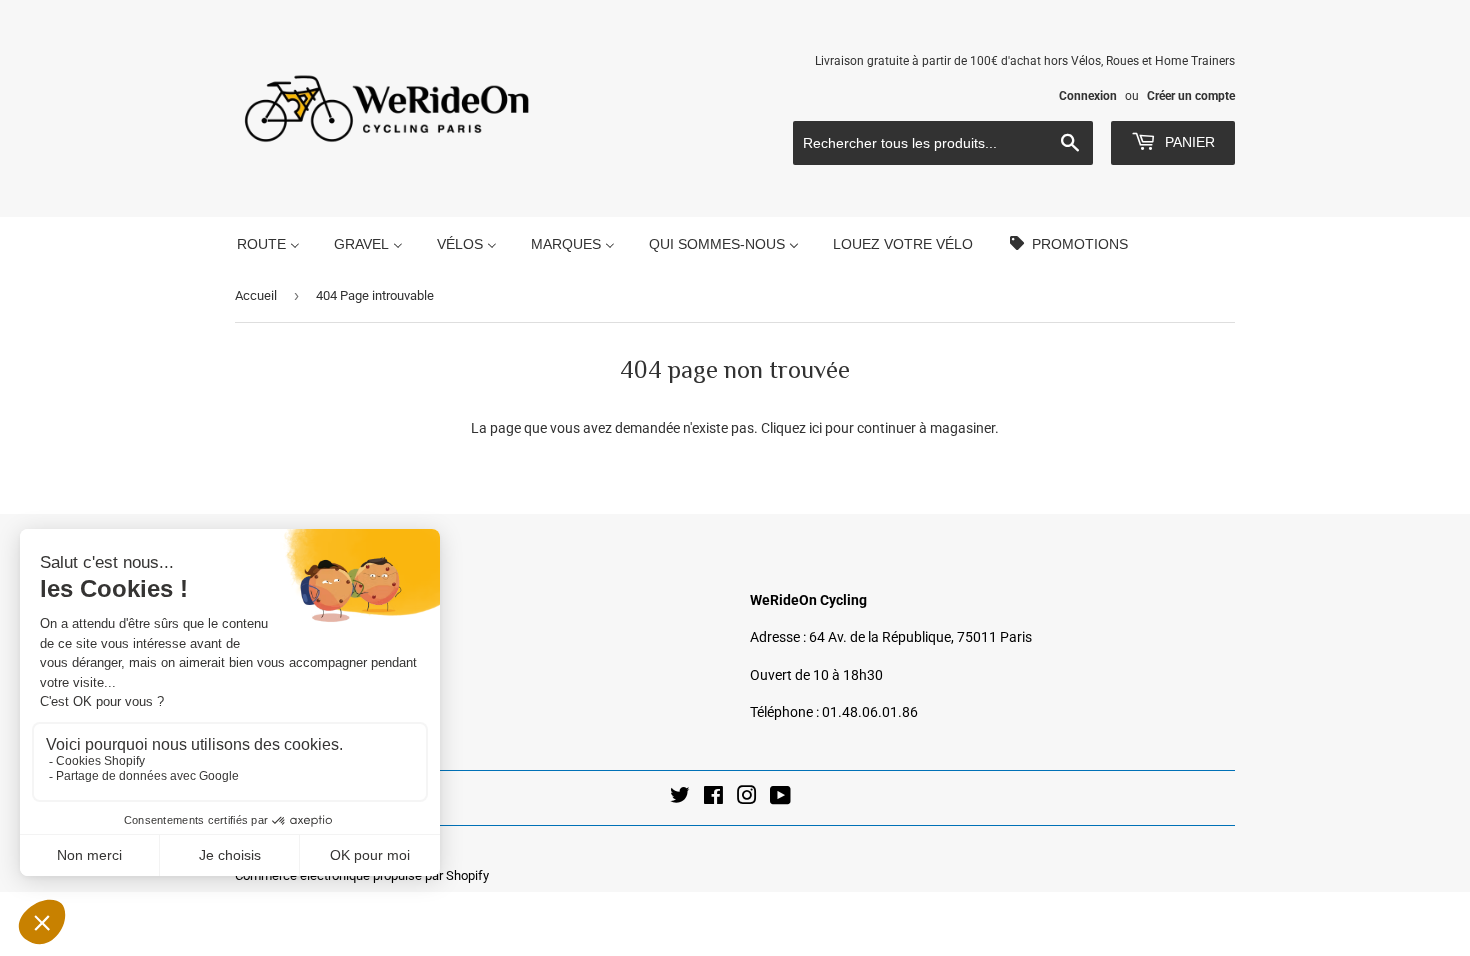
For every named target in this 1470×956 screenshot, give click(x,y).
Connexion (1088, 96)
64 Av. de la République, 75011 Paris (920, 637)
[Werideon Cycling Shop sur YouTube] (780, 798)
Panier (1188, 142)
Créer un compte (1191, 96)
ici (815, 428)
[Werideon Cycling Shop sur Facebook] (713, 798)
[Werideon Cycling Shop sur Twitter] (680, 798)
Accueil (256, 295)
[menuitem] (268, 243)
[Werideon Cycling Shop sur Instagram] (747, 798)
